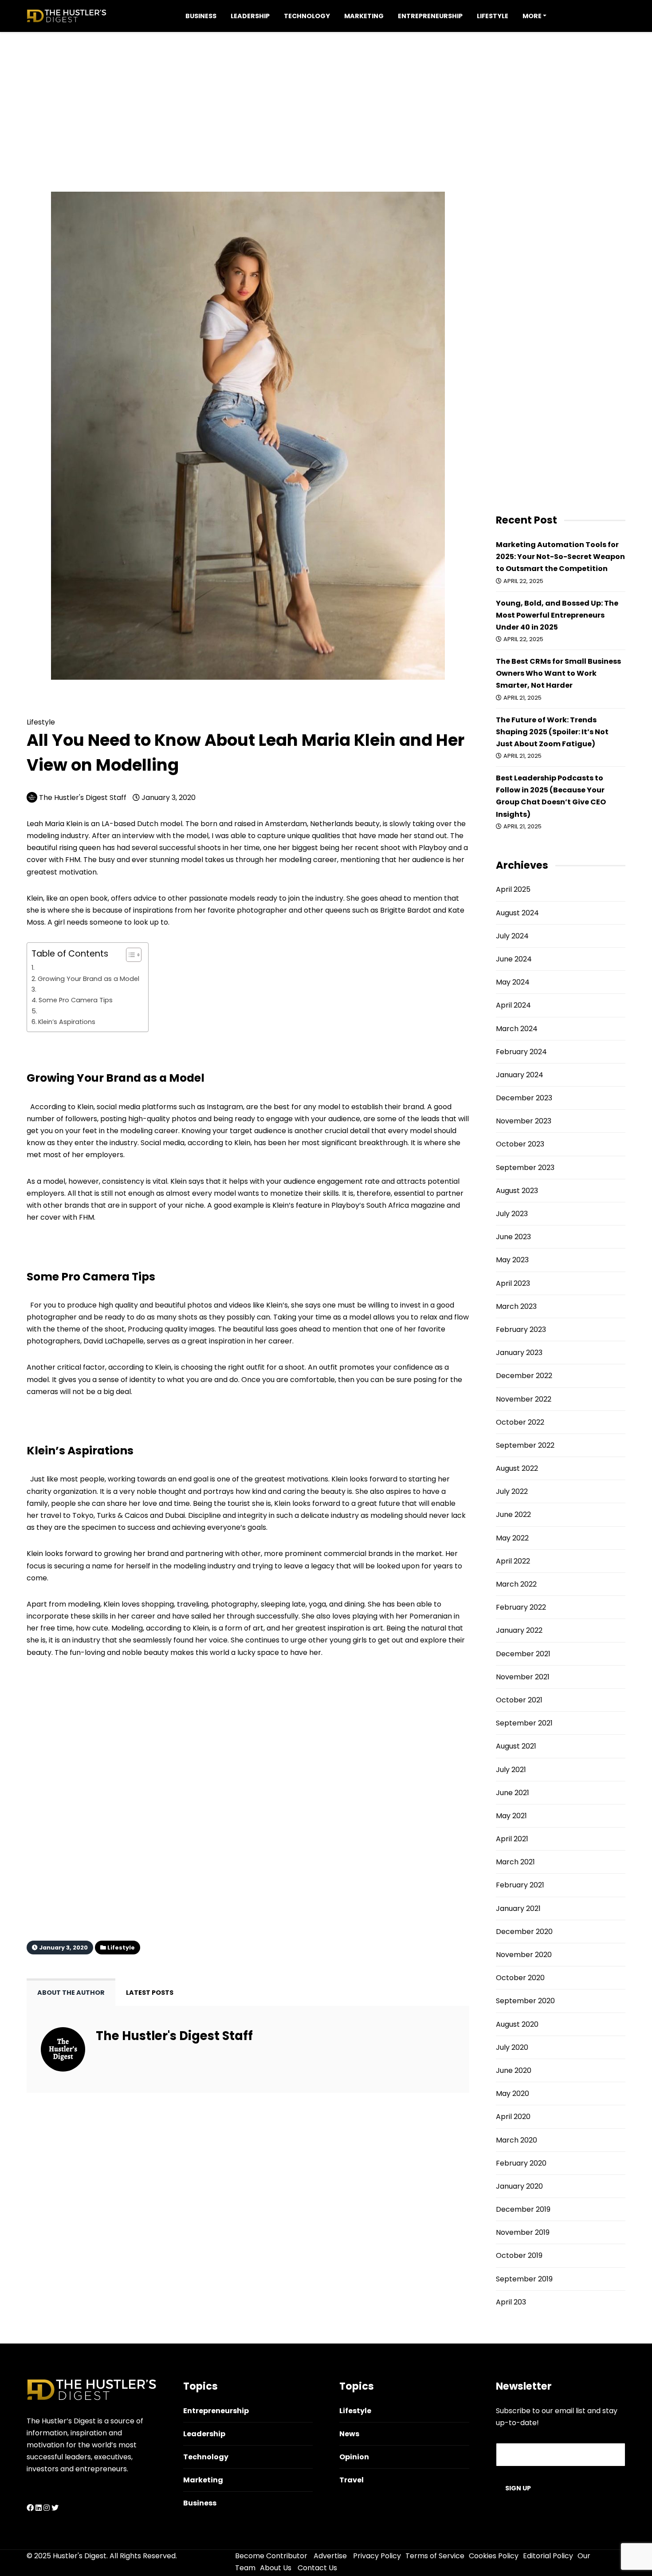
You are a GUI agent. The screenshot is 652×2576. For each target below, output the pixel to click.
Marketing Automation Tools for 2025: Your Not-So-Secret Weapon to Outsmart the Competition (560, 557)
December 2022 (524, 1376)
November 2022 (524, 1399)
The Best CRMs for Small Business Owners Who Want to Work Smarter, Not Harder (558, 673)
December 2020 (524, 1932)
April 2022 (513, 1561)
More (532, 16)
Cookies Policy (494, 2556)
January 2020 (519, 2186)
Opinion (354, 2457)
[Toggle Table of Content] (129, 955)
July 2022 (512, 1491)
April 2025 (513, 889)
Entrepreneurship (430, 16)
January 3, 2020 (168, 798)
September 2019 (524, 2279)
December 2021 (523, 1654)
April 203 (511, 2302)
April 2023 (513, 1283)
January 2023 (519, 1353)
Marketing (364, 16)
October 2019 (519, 2255)
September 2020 (525, 2001)
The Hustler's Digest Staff (83, 798)
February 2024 (521, 1052)
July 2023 (512, 1214)
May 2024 (513, 982)
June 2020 (514, 2070)
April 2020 (513, 2117)
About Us (276, 2568)
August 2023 (517, 1191)
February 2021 (520, 1885)
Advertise (330, 2556)
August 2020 (517, 2024)
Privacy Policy (377, 2556)
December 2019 (523, 2209)
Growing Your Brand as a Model (88, 979)
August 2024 (517, 913)
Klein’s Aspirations (67, 1022)
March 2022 (516, 1584)
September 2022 (525, 1445)
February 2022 (521, 1607)
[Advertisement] (326, 94)
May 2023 (512, 1260)
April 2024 (513, 1005)
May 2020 (513, 2093)
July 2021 (511, 1770)
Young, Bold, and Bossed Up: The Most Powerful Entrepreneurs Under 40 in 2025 (557, 615)
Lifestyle (493, 16)
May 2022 (512, 1538)
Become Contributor (271, 2556)
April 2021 (512, 1839)
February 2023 (521, 1329)
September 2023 (525, 1168)
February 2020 (521, 2163)
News (349, 2434)
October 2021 (519, 1700)
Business (201, 16)
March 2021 (515, 1862)
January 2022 (519, 1630)
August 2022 (517, 1468)
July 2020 (512, 2047)
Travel (352, 2480)
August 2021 (516, 1746)
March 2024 (517, 1029)
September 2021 (524, 1723)
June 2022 (513, 1514)
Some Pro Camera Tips (76, 1000)
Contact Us (317, 2568)
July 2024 (512, 936)
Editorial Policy (548, 2556)
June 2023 (513, 1237)
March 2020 (516, 2140)
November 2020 (524, 1955)
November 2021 (523, 1677)
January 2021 (518, 1908)
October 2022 (520, 1422)
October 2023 (520, 1144)
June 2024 (514, 959)
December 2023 (524, 1098)
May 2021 (511, 1816)
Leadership (250, 16)
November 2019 (523, 2232)
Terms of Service (435, 2556)
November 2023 (524, 1121)
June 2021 (513, 1793)
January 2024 (520, 1075)
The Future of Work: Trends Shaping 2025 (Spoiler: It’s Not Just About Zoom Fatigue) (552, 732)
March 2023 (516, 1306)
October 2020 (520, 1978)
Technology (307, 16)
